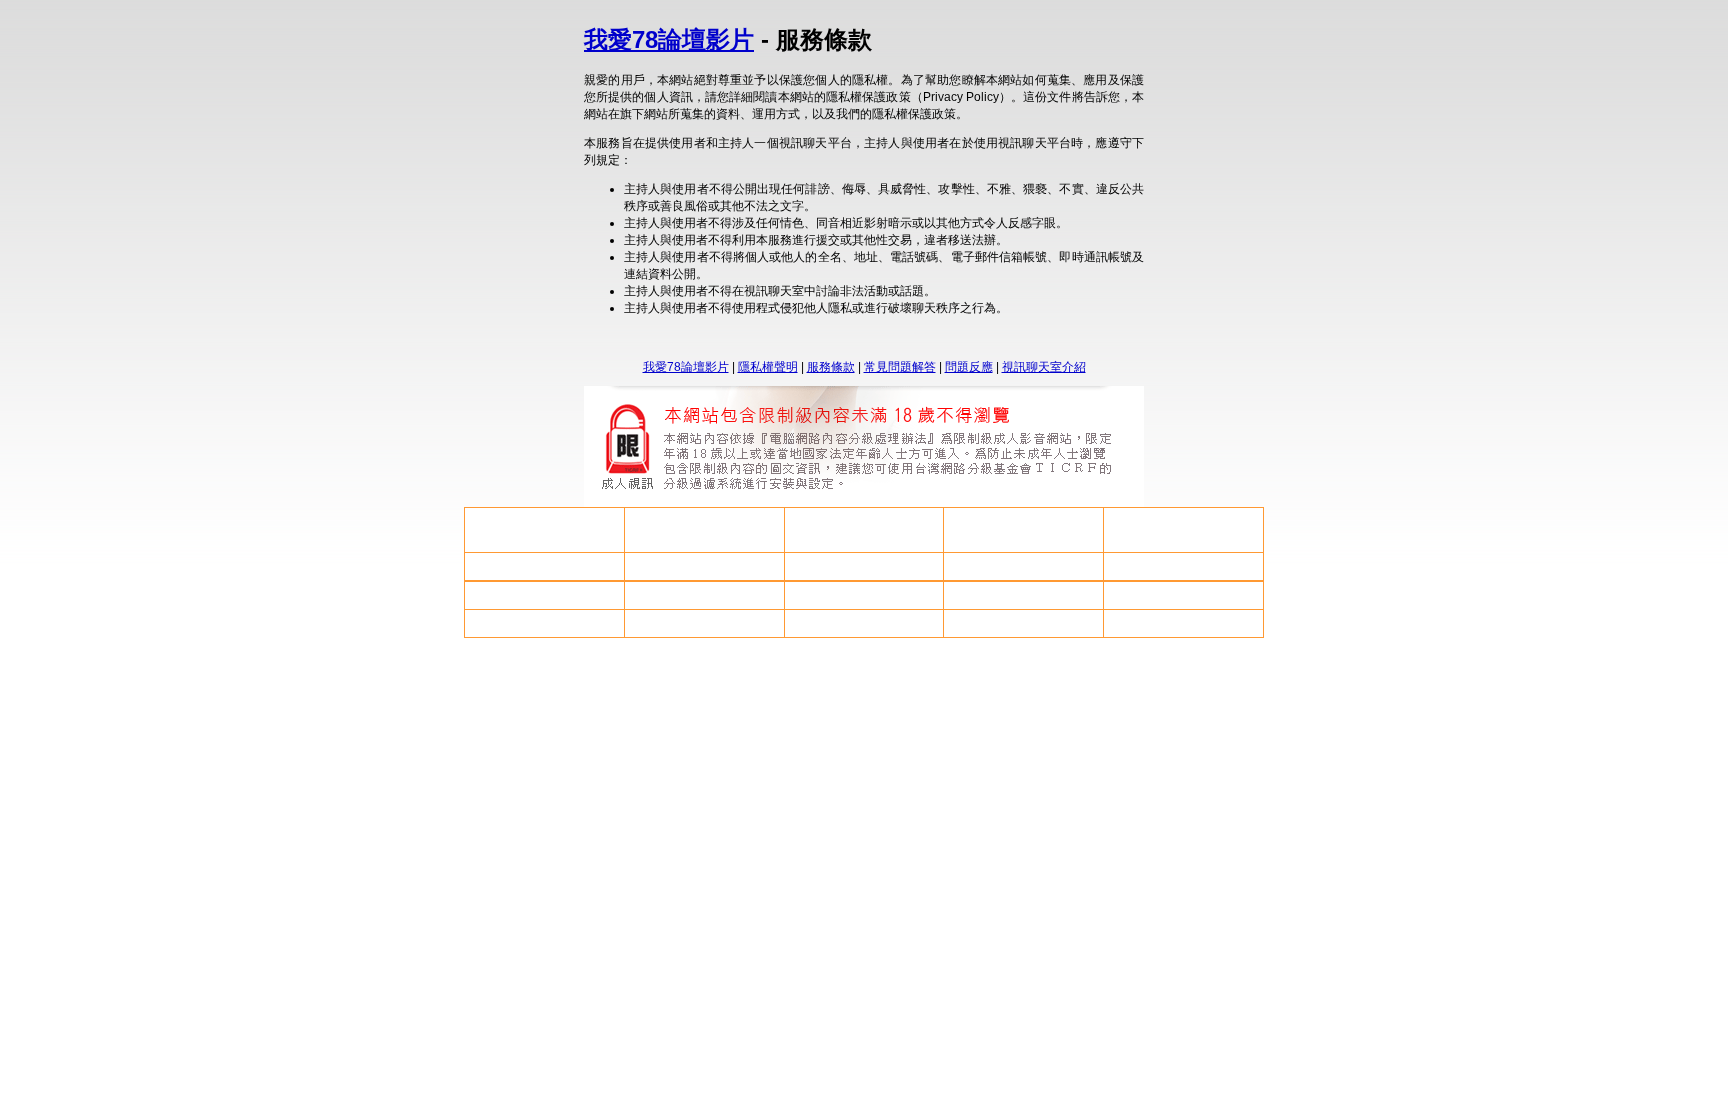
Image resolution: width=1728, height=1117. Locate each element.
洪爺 (704, 623)
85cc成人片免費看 (1024, 566)
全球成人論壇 (704, 595)
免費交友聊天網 (864, 623)
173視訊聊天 (1023, 595)
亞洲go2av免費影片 (1024, 623)
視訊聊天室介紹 (1044, 367)
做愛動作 (864, 530)
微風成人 (1184, 566)
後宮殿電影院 (864, 595)
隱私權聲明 (768, 367)
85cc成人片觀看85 (544, 595)
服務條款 (831, 367)
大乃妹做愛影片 (544, 566)
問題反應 (969, 367)
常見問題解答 (900, 367)
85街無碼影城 (704, 566)
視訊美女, (863, 566)
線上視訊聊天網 (544, 623)
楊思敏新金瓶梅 (1184, 623)
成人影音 (1184, 595)
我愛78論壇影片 (669, 39)
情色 (704, 530)
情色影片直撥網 (544, 530)
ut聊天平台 (1024, 530)
